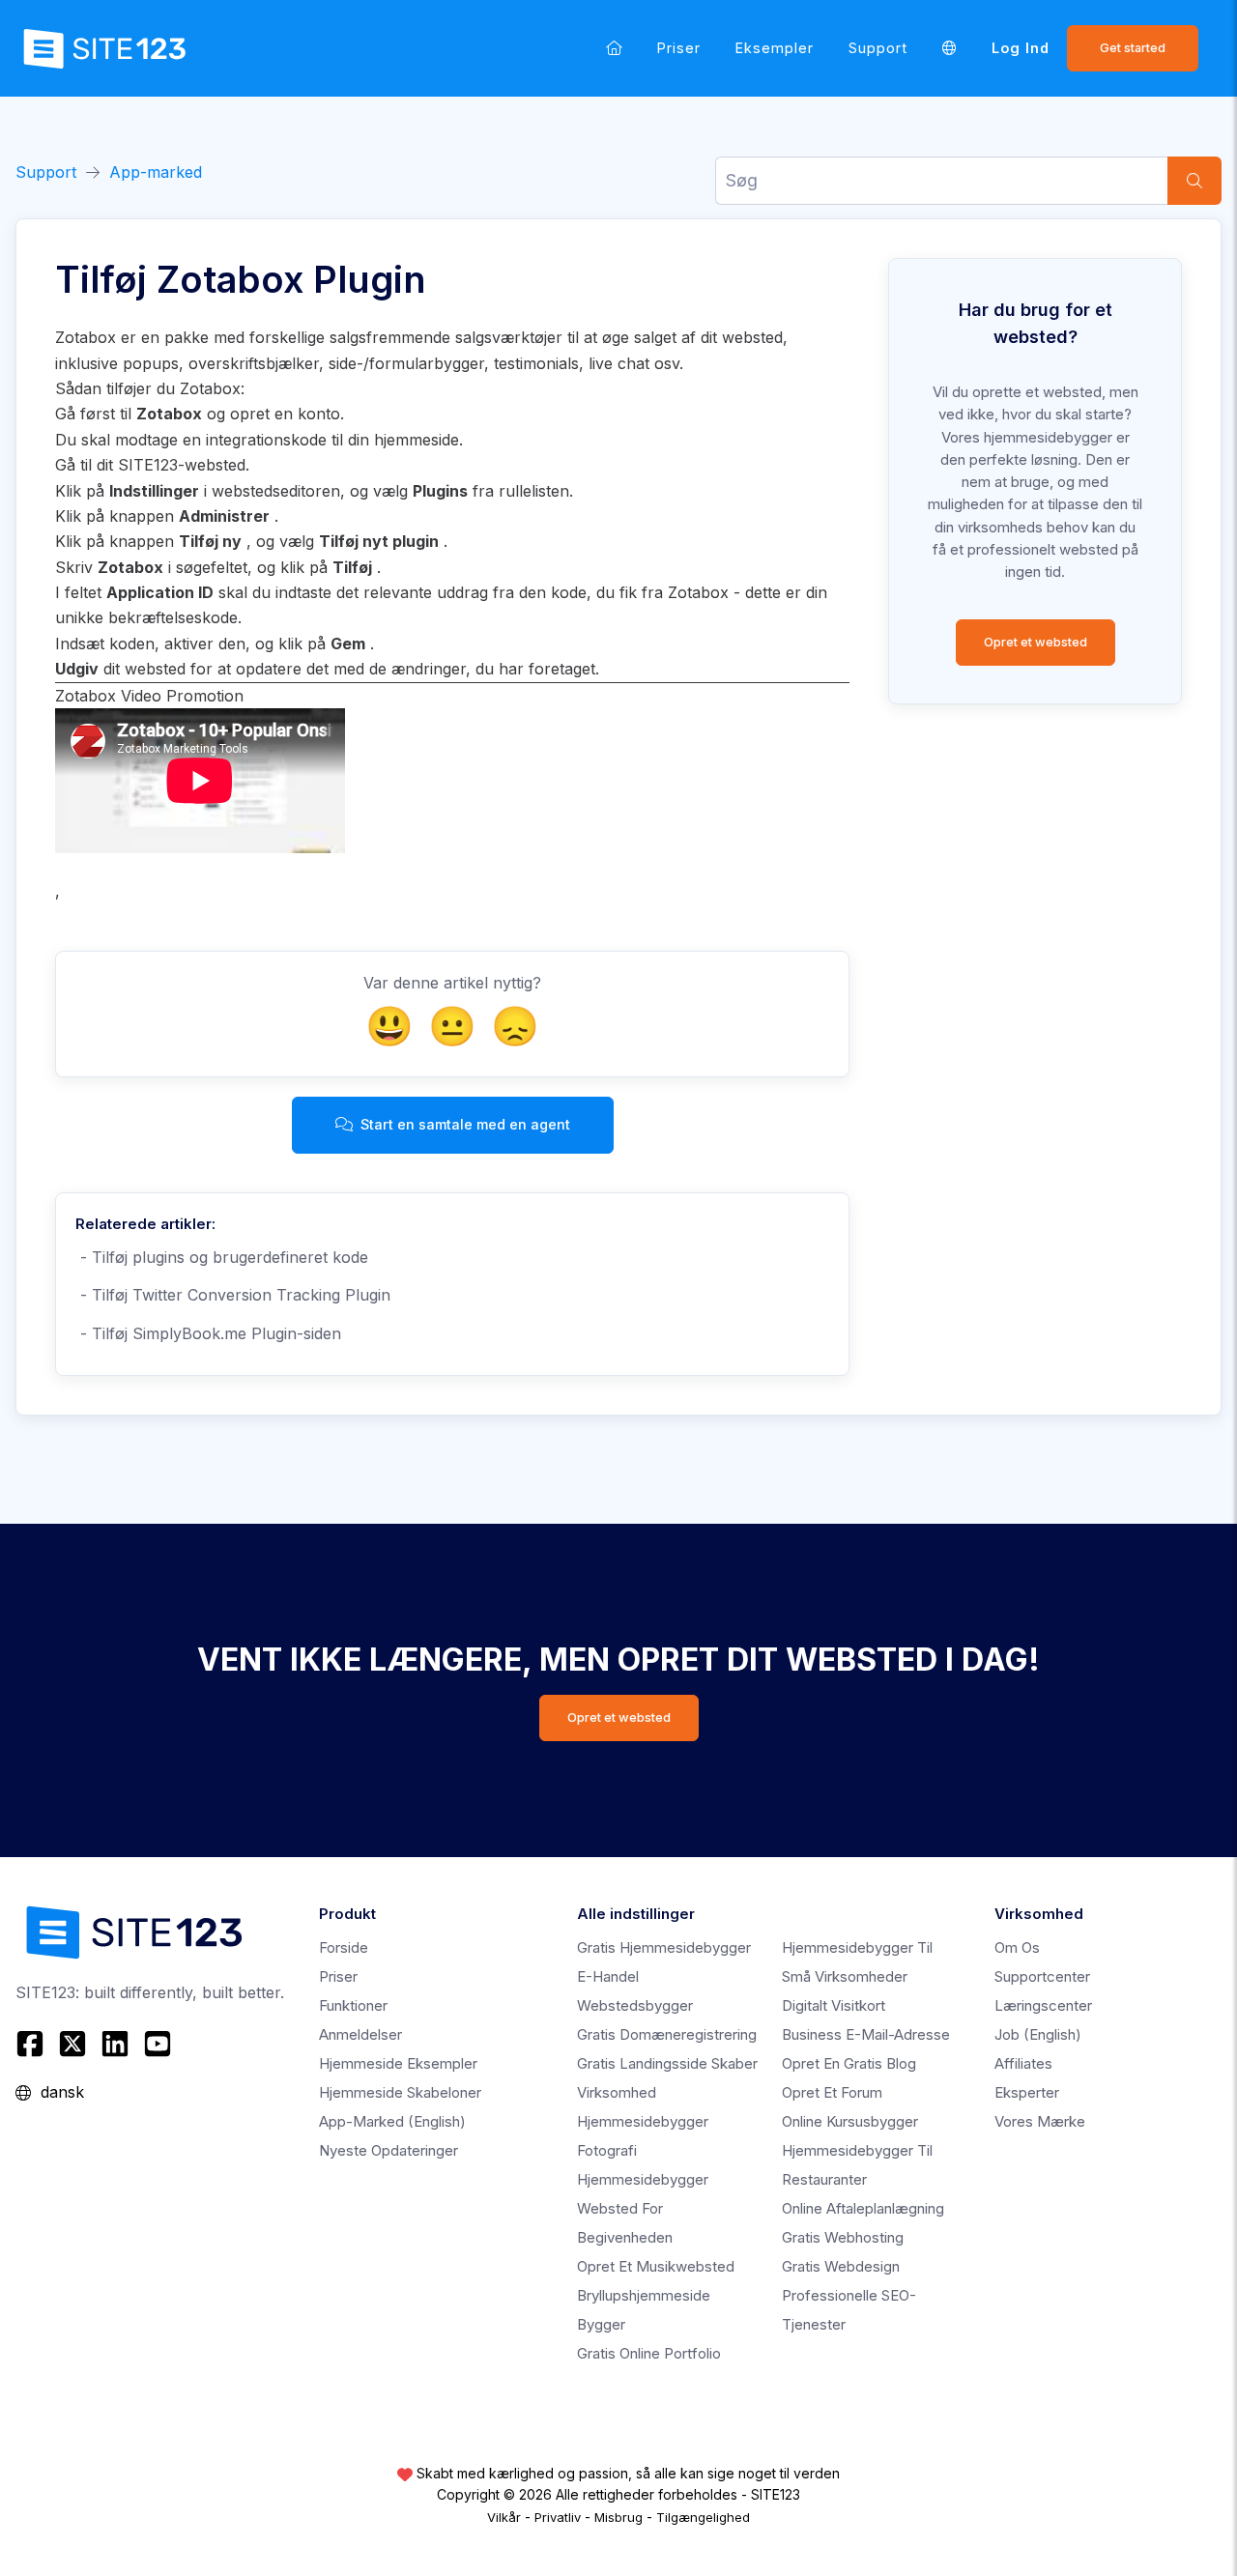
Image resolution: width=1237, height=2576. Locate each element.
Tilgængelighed (703, 2517)
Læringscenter (1043, 2005)
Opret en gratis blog (849, 2063)
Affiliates (1023, 2063)
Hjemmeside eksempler (398, 2063)
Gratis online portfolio (649, 2353)
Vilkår (504, 2517)
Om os (1017, 1947)
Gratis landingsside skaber (667, 2063)
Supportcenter (1042, 1976)
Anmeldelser (360, 2034)
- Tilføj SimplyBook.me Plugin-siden (208, 1333)
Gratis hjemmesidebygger (664, 1947)
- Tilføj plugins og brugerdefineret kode (222, 1257)
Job (1038, 2034)
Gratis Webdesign (841, 2266)
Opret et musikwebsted (656, 2266)
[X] (72, 2044)
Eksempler (775, 48)
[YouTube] (158, 2044)
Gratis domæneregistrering (667, 2034)
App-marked (156, 172)
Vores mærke (1040, 2121)
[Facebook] (32, 2044)
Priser (679, 48)
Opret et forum (832, 2092)
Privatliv (558, 2517)
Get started (1133, 48)
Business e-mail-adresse (866, 2034)
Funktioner (353, 2005)
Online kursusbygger (850, 2121)
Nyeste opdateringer (388, 2150)
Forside (344, 1947)
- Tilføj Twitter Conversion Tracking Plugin (233, 1295)
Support (878, 48)
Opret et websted (1036, 642)
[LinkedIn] (115, 2044)
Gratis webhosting (843, 2237)
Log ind (1021, 48)
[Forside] (614, 48)
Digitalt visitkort (834, 2005)
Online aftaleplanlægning (863, 2208)
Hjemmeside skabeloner (400, 2092)
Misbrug (618, 2517)
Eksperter (1027, 2092)
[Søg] (1194, 181)
